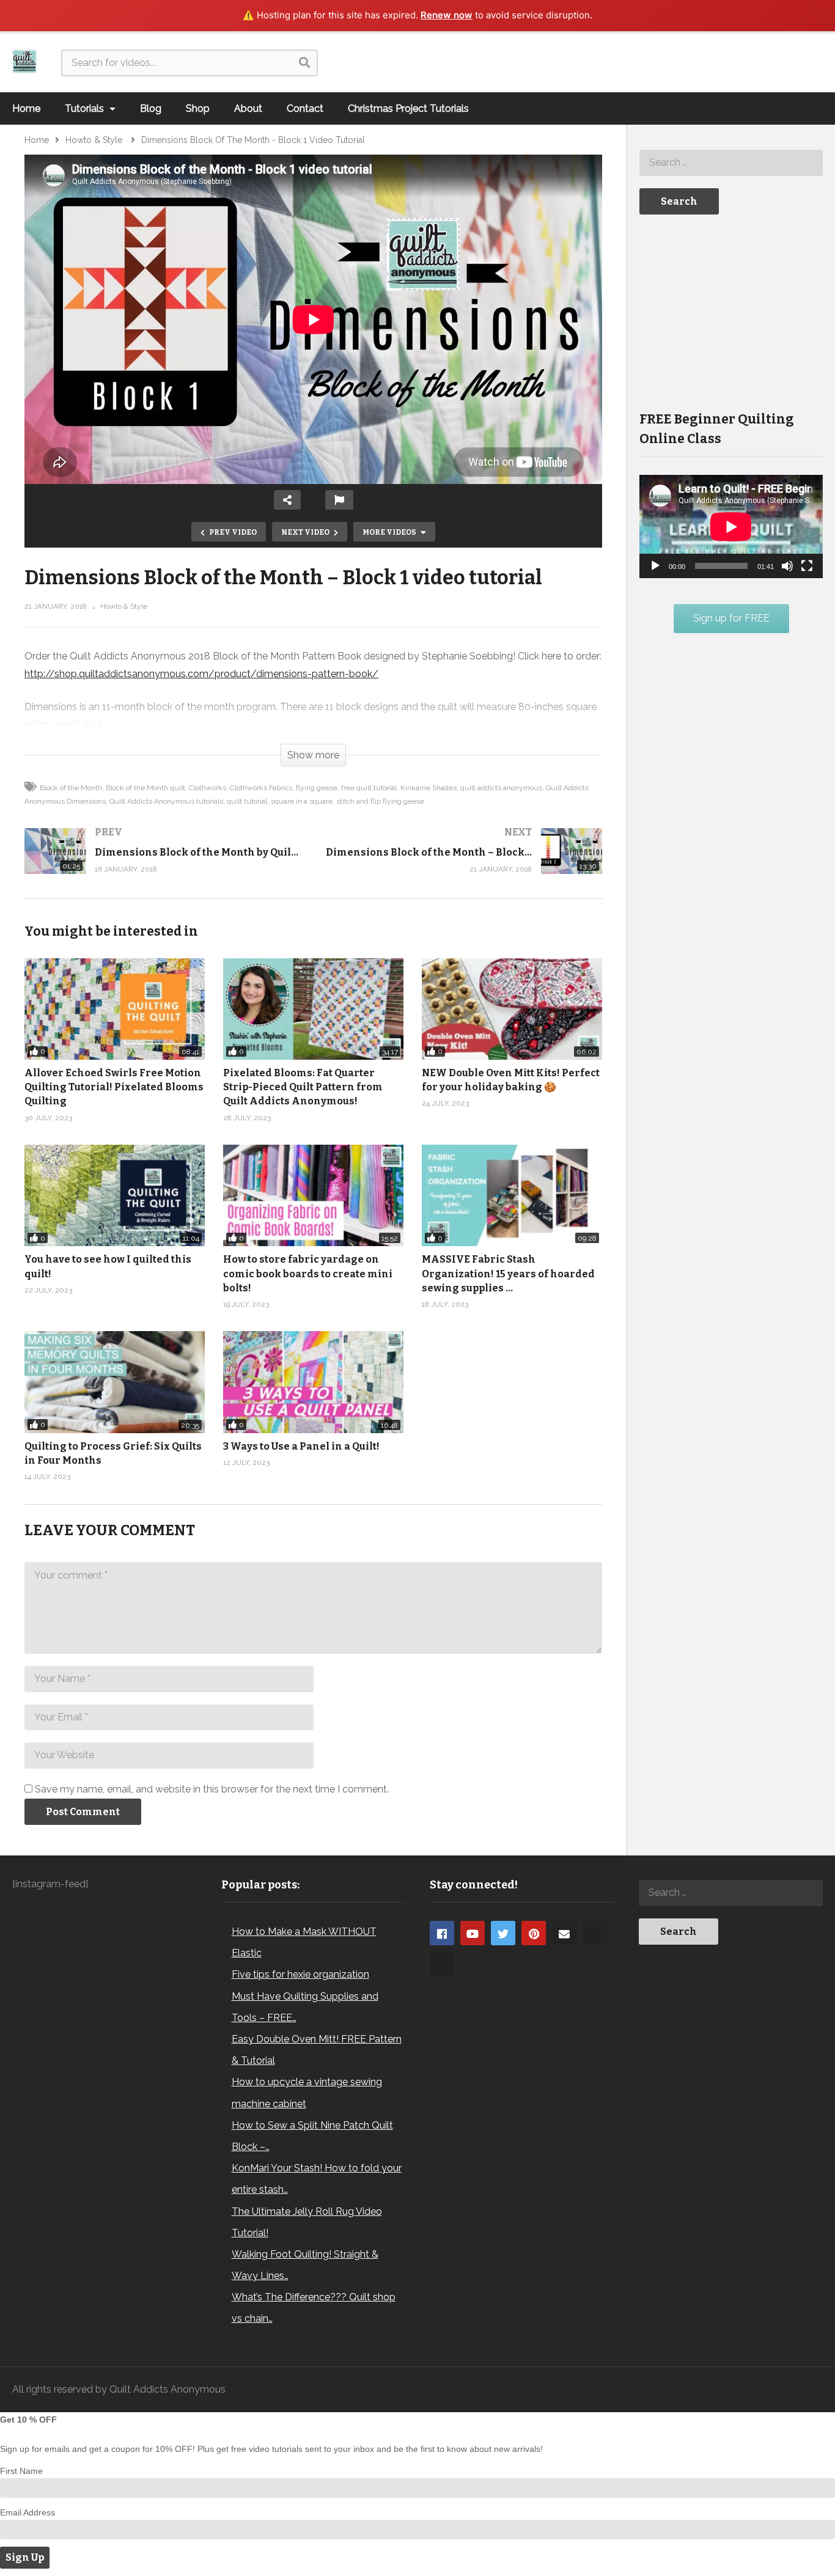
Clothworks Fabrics (261, 788)
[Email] (564, 1933)
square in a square (302, 801)
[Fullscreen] (807, 566)
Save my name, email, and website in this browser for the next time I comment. (212, 1789)
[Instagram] (595, 1933)
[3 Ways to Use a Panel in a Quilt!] (313, 1382)
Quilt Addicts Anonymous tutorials (166, 801)
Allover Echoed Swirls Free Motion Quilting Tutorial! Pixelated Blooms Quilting (114, 1087)
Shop (198, 108)
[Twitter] (503, 1933)
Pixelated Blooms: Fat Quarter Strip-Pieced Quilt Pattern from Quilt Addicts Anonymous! (303, 1087)
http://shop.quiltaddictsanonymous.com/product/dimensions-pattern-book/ (201, 674)
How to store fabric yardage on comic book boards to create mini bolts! (308, 1273)
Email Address (28, 2512)
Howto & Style (124, 606)
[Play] (655, 566)
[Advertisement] (731, 312)
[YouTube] (473, 1933)
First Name (21, 2471)
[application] (731, 527)
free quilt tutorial (369, 788)
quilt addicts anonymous (501, 788)
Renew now (447, 15)
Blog (151, 108)
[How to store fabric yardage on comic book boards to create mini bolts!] (313, 1195)
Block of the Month (71, 788)
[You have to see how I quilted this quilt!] (115, 1195)
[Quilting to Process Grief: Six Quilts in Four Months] (115, 1382)
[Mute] (787, 566)
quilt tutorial (247, 801)
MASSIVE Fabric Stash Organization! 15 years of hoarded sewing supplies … (508, 1273)
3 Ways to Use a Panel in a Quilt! (301, 1446)
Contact (305, 108)
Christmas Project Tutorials (408, 108)
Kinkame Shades (429, 788)
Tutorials (86, 108)
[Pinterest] (534, 1933)
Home (26, 108)
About (248, 108)
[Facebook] (442, 1933)
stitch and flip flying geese (380, 801)
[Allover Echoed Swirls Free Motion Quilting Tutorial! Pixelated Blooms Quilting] (115, 1009)
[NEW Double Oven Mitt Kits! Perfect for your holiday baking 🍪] (512, 1009)
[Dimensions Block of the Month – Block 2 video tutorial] (464, 863)
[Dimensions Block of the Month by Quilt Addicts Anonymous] (163, 863)
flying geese (317, 788)
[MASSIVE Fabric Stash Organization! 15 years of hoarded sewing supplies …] (512, 1195)
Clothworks (208, 788)
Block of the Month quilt (145, 788)
